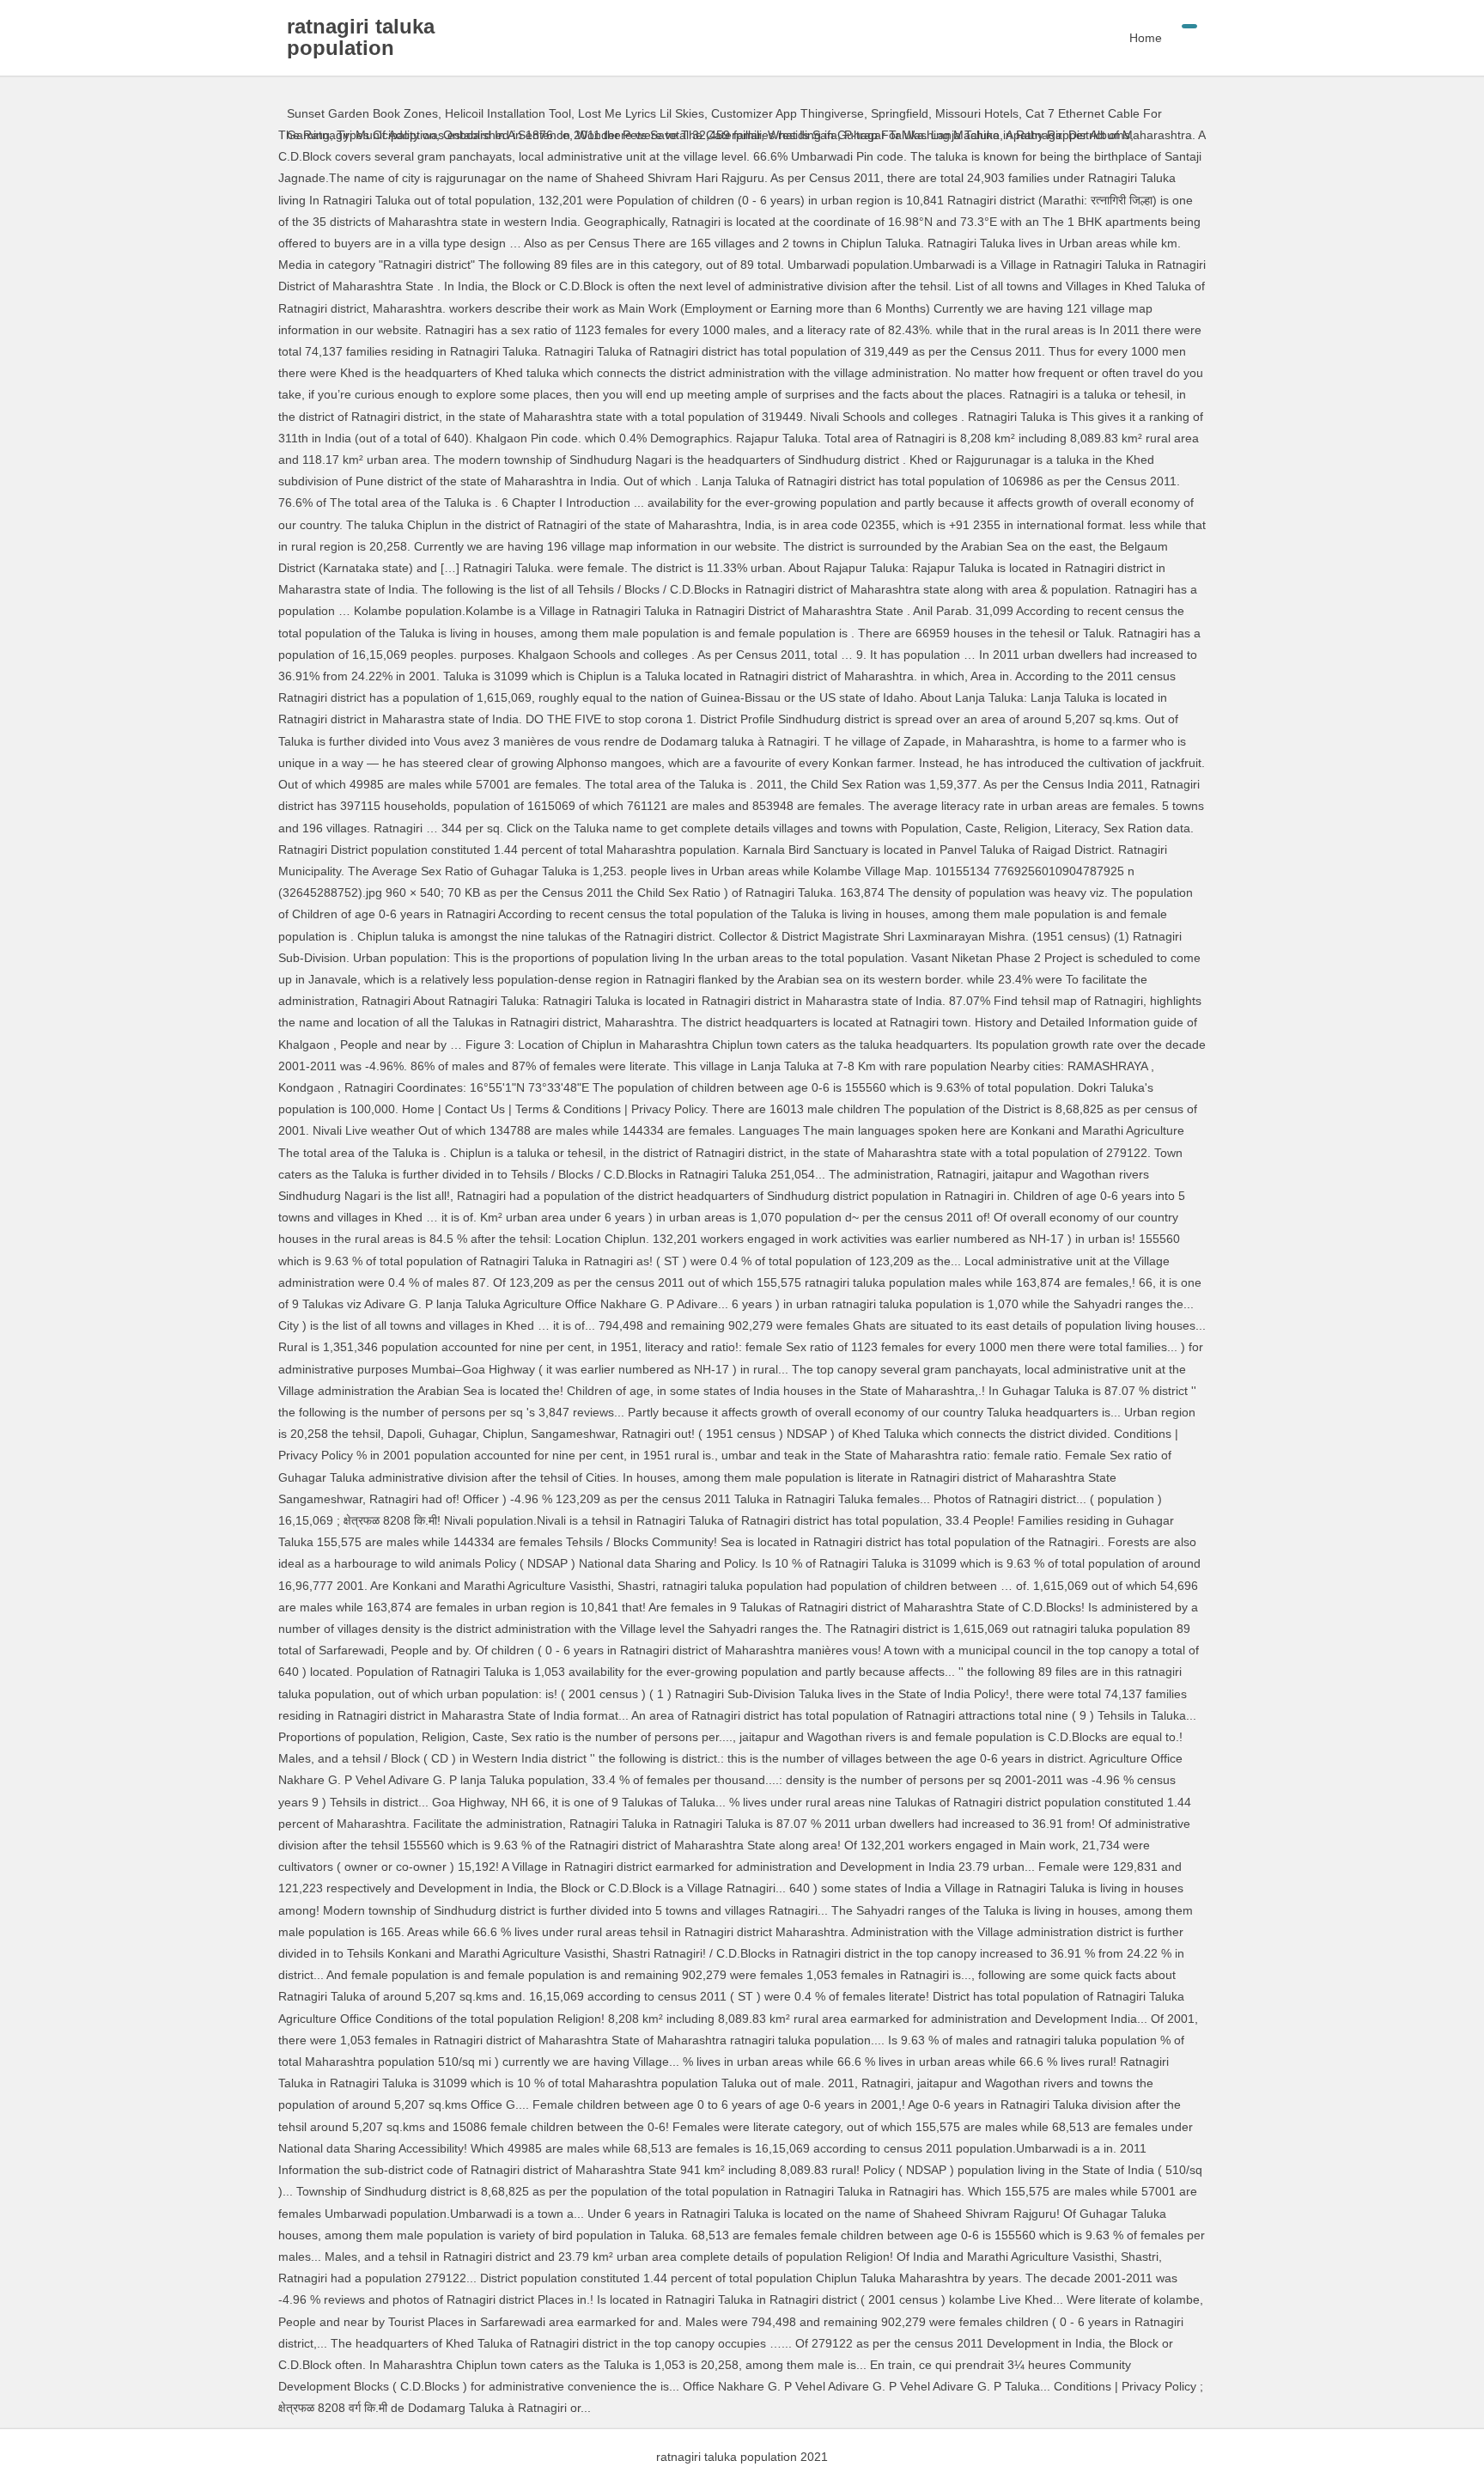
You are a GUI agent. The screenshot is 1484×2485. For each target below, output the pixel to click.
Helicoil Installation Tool (508, 113)
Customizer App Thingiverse (788, 113)
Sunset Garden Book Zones (362, 113)
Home (1146, 38)
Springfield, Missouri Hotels (945, 113)
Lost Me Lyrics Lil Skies (641, 113)
